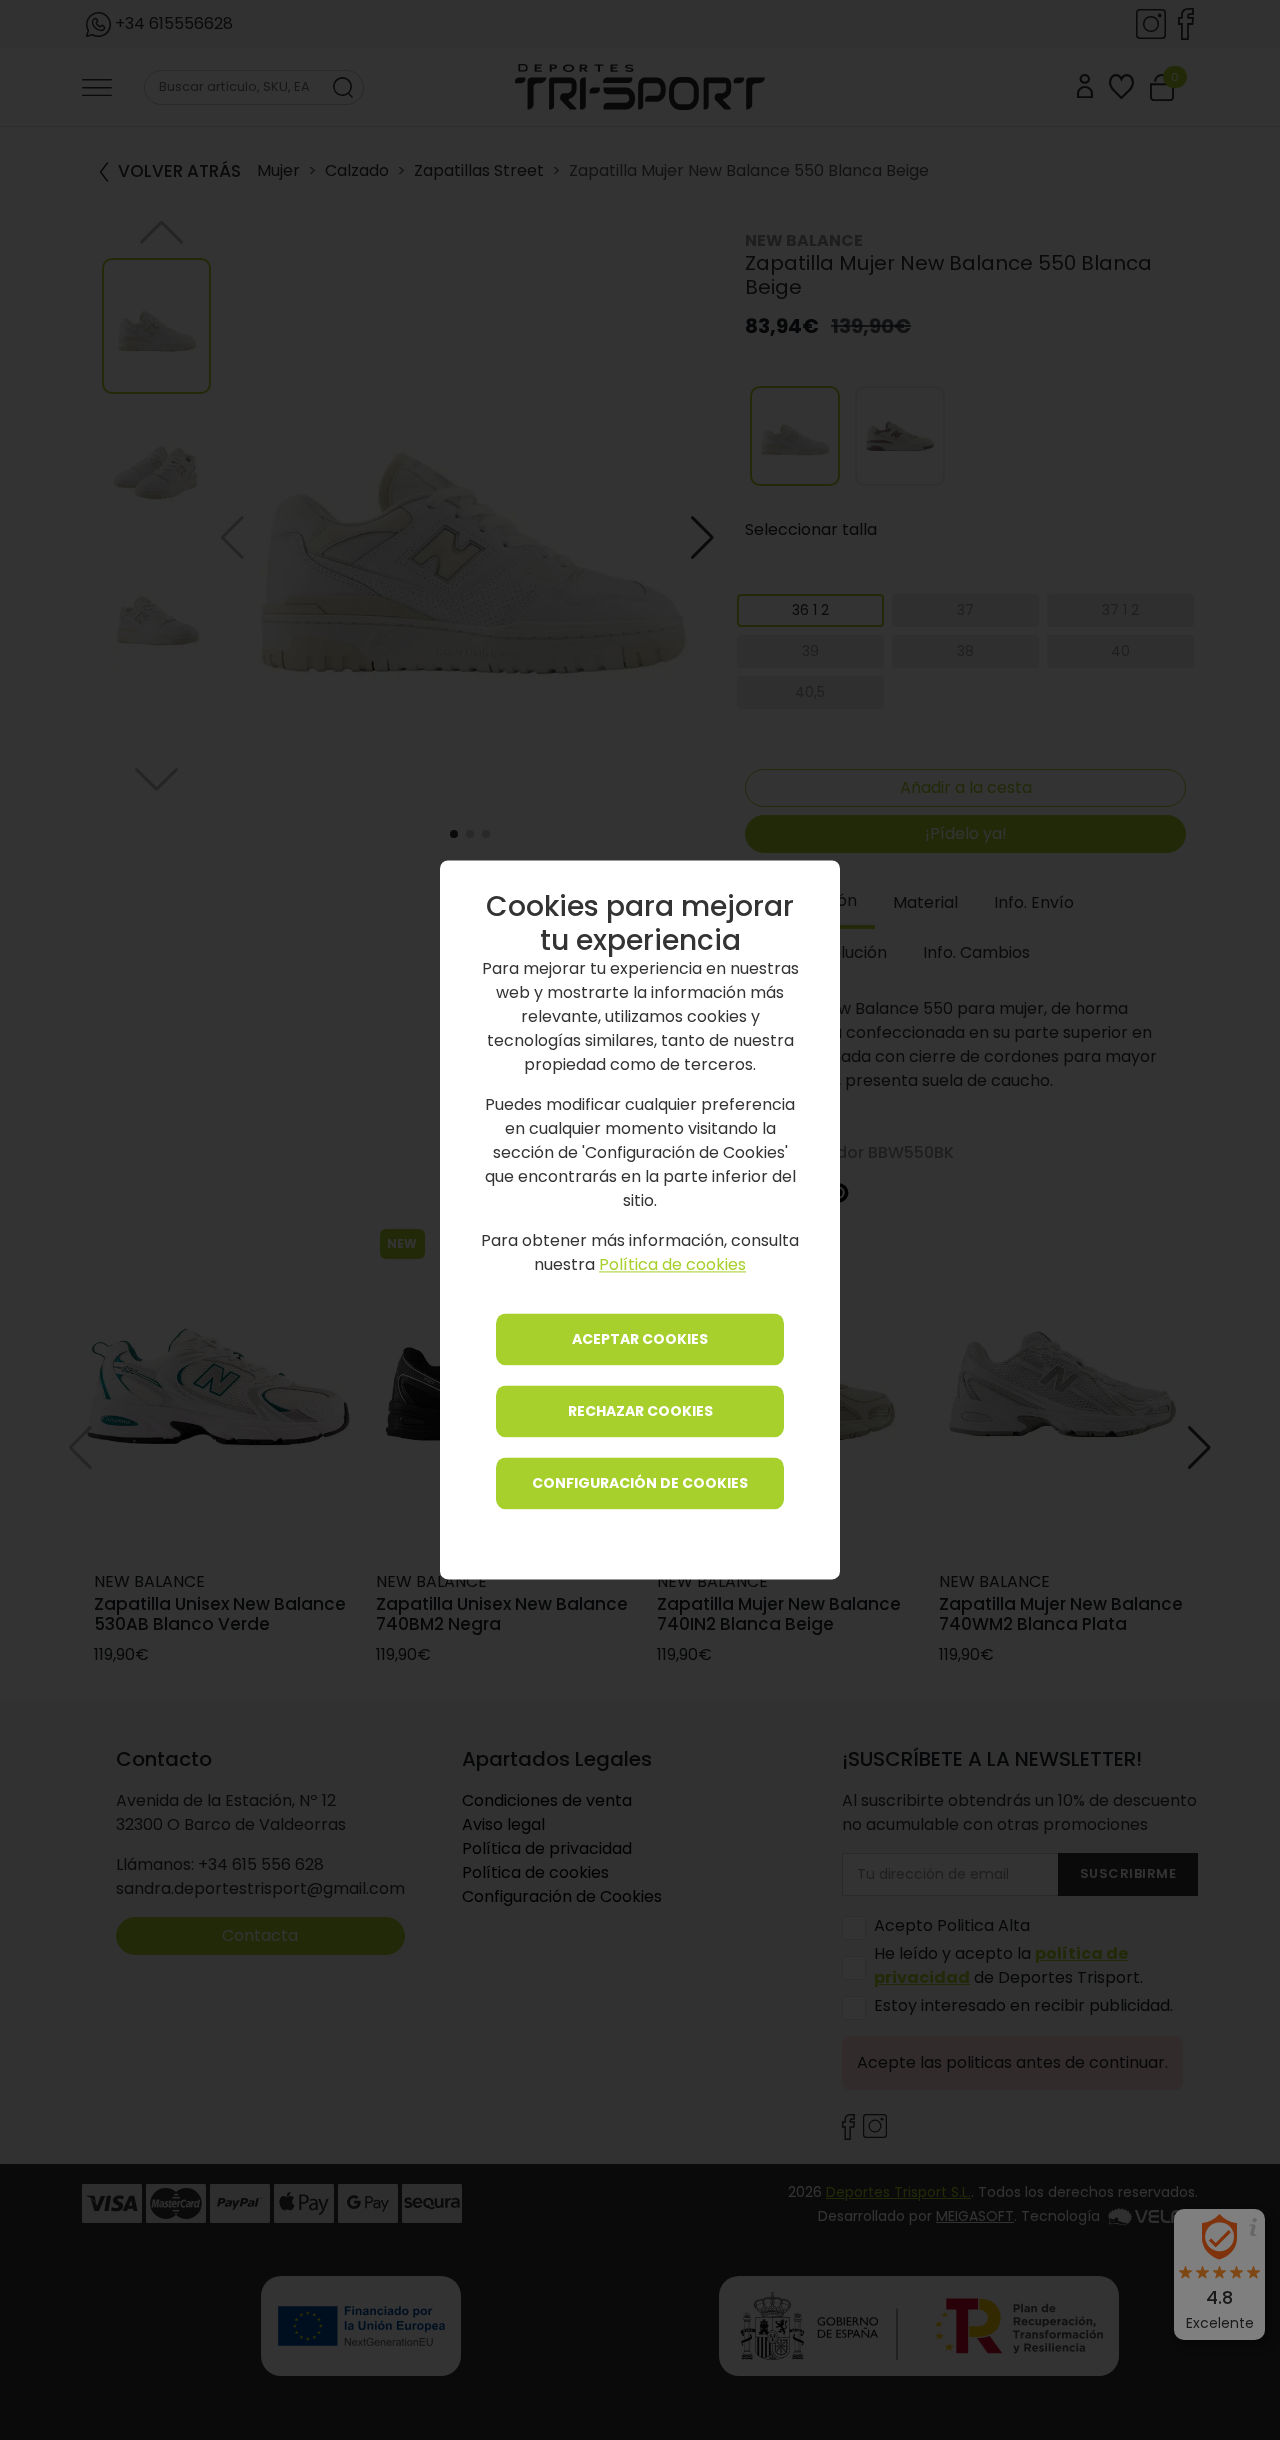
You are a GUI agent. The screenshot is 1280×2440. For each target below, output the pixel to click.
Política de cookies (672, 1265)
